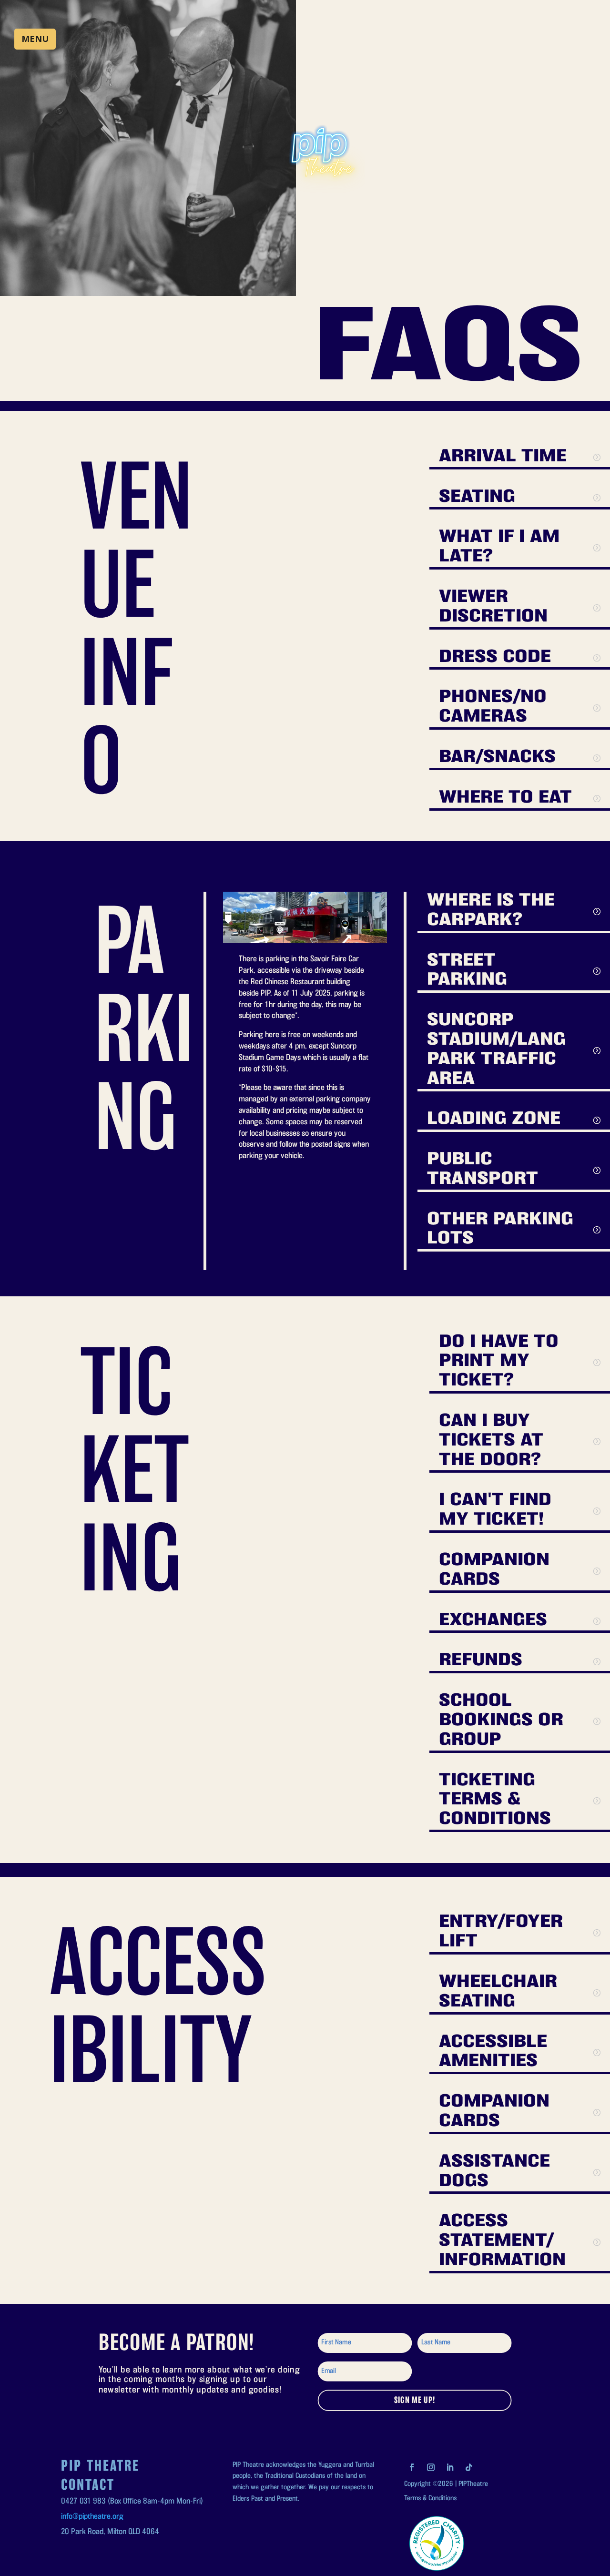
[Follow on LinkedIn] (450, 2467)
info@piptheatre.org (92, 2517)
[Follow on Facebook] (412, 2467)
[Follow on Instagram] (431, 2467)
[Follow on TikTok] (469, 2467)
